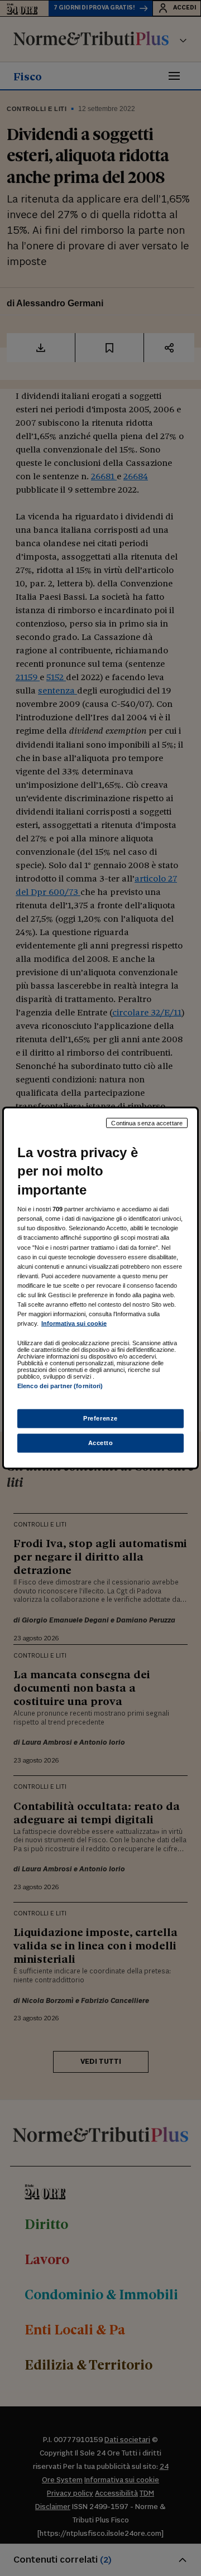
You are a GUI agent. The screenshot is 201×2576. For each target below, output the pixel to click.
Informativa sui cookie (74, 1323)
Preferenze (100, 1418)
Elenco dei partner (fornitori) (60, 1386)
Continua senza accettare (147, 1123)
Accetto (101, 1443)
